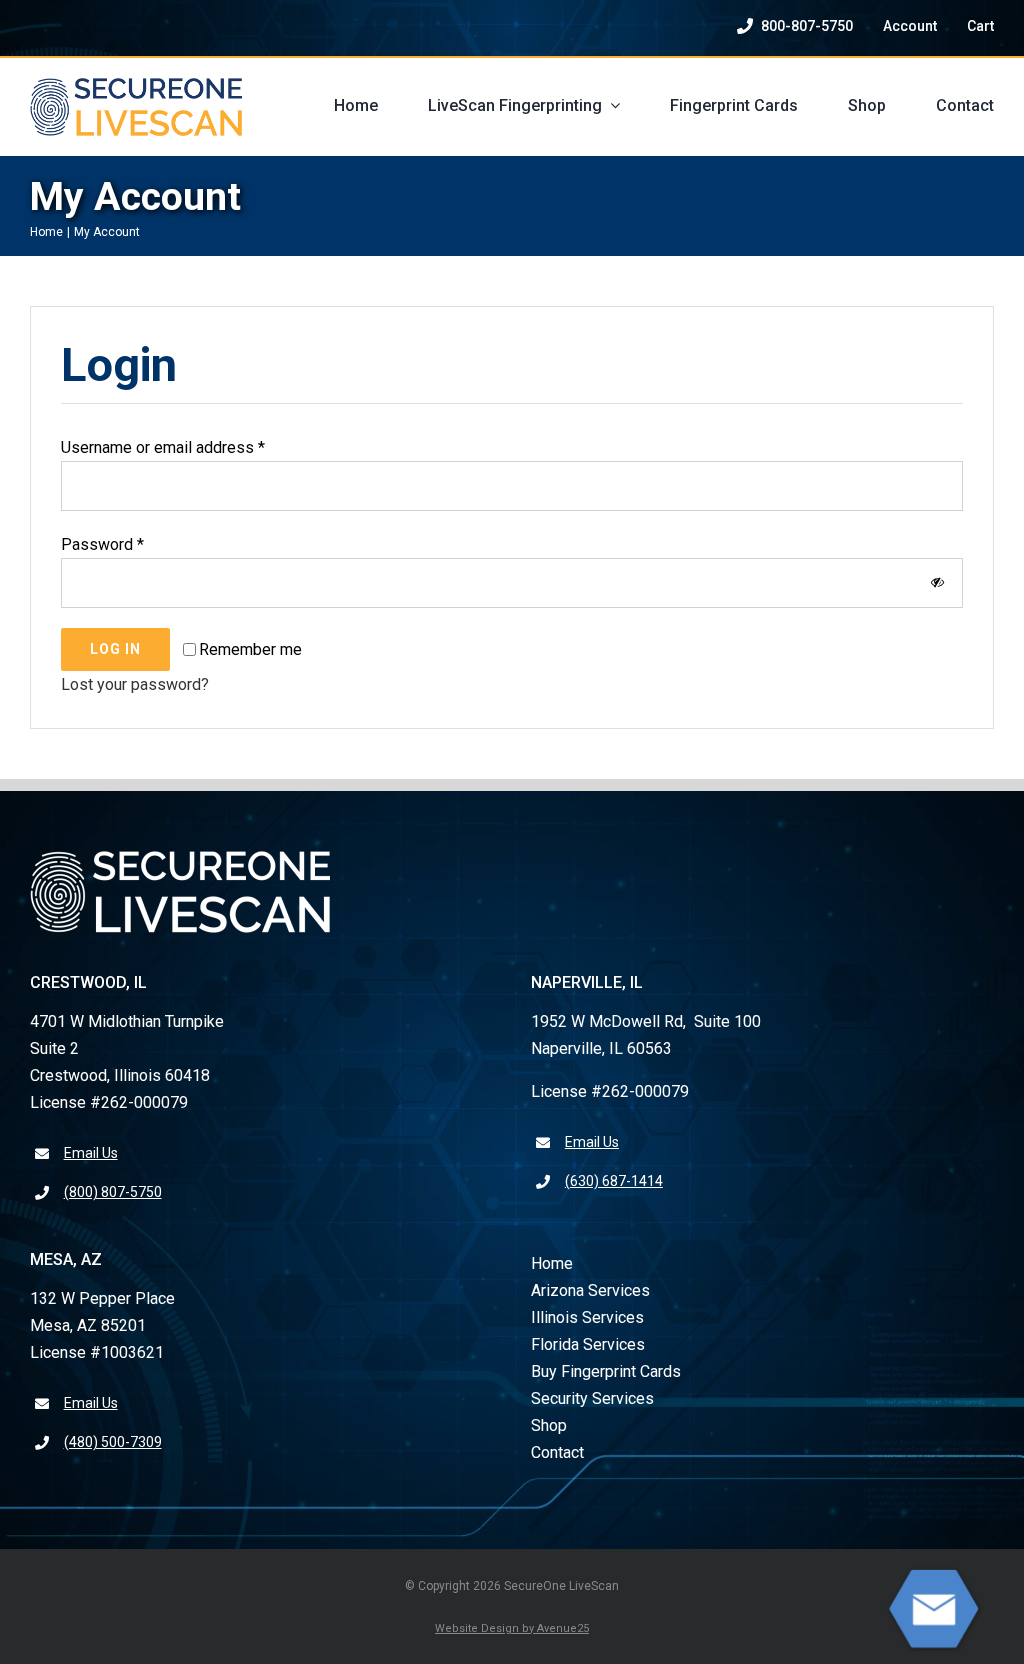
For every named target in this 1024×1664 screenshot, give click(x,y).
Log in (115, 649)
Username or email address (163, 447)
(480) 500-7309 (113, 1442)
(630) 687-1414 (614, 1181)
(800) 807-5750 (113, 1192)
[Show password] (937, 582)
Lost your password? (135, 684)
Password (102, 544)
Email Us (91, 1153)
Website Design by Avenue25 (512, 1628)
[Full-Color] (136, 85)
